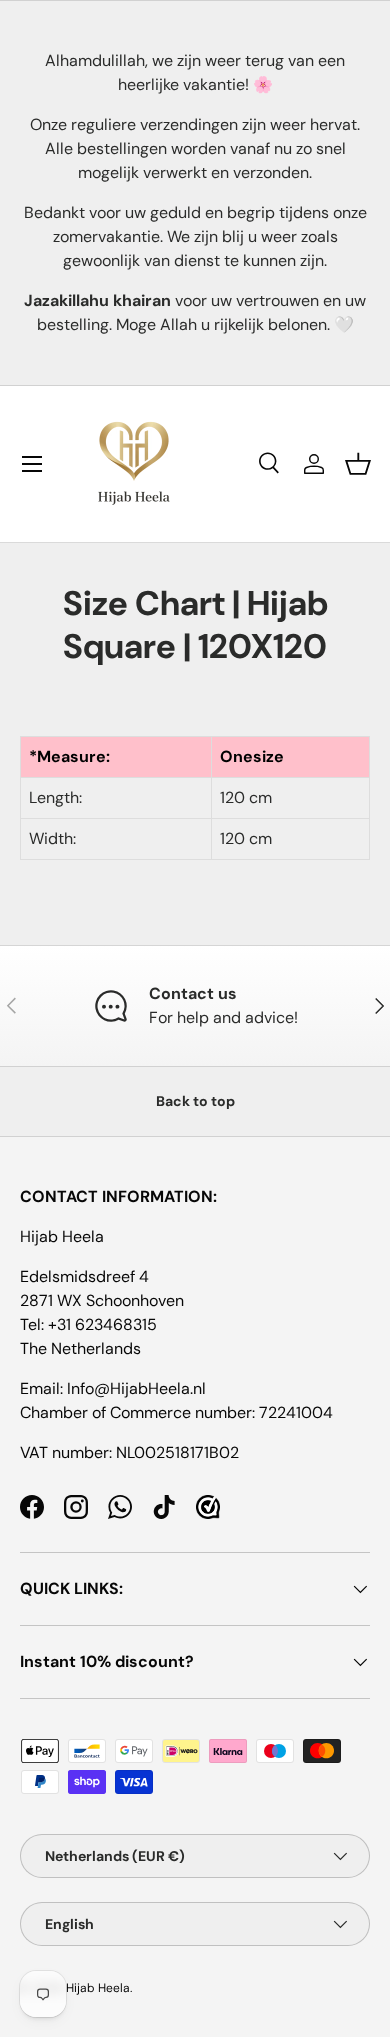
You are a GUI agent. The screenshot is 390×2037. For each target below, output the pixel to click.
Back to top (195, 1101)
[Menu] (32, 464)
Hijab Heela (98, 1988)
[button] (358, 464)
